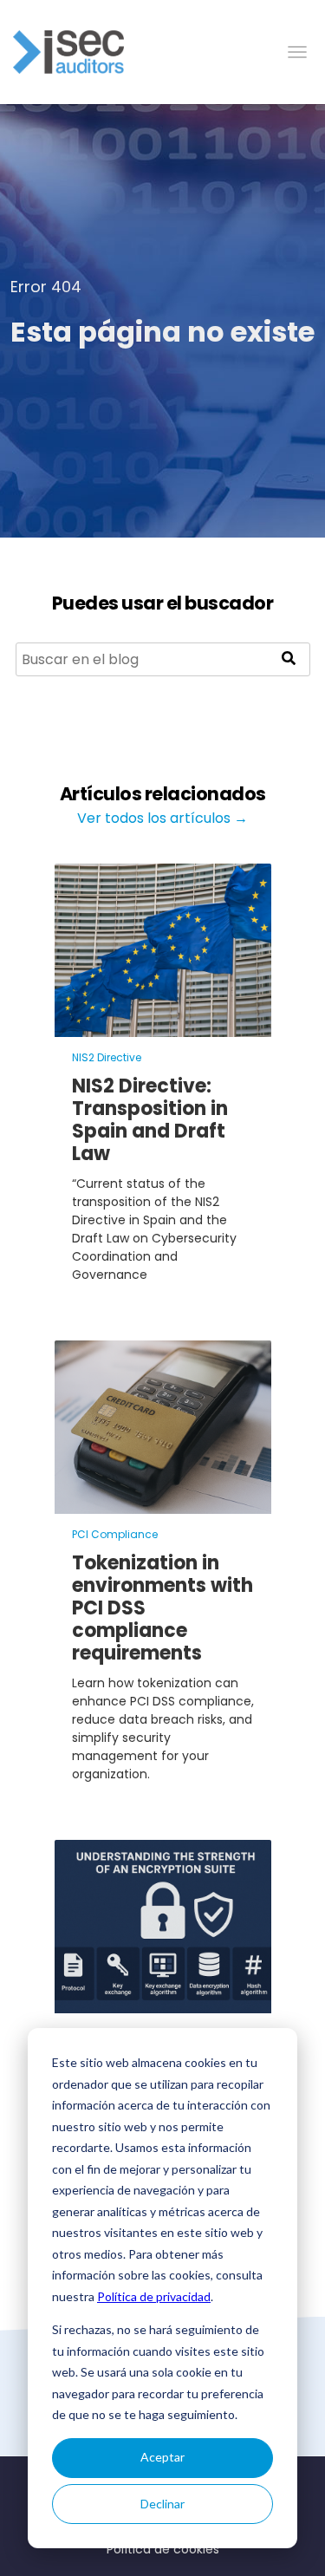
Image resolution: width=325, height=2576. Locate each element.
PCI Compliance (115, 1534)
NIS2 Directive (107, 1057)
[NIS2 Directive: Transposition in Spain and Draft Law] (163, 1026)
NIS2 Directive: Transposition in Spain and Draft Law (150, 1120)
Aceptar (162, 2457)
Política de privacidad (154, 2296)
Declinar (162, 2504)
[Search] (289, 659)
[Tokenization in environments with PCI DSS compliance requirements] (163, 1503)
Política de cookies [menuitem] (163, 2549)
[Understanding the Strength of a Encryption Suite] (163, 2002)
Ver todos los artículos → (162, 818)
